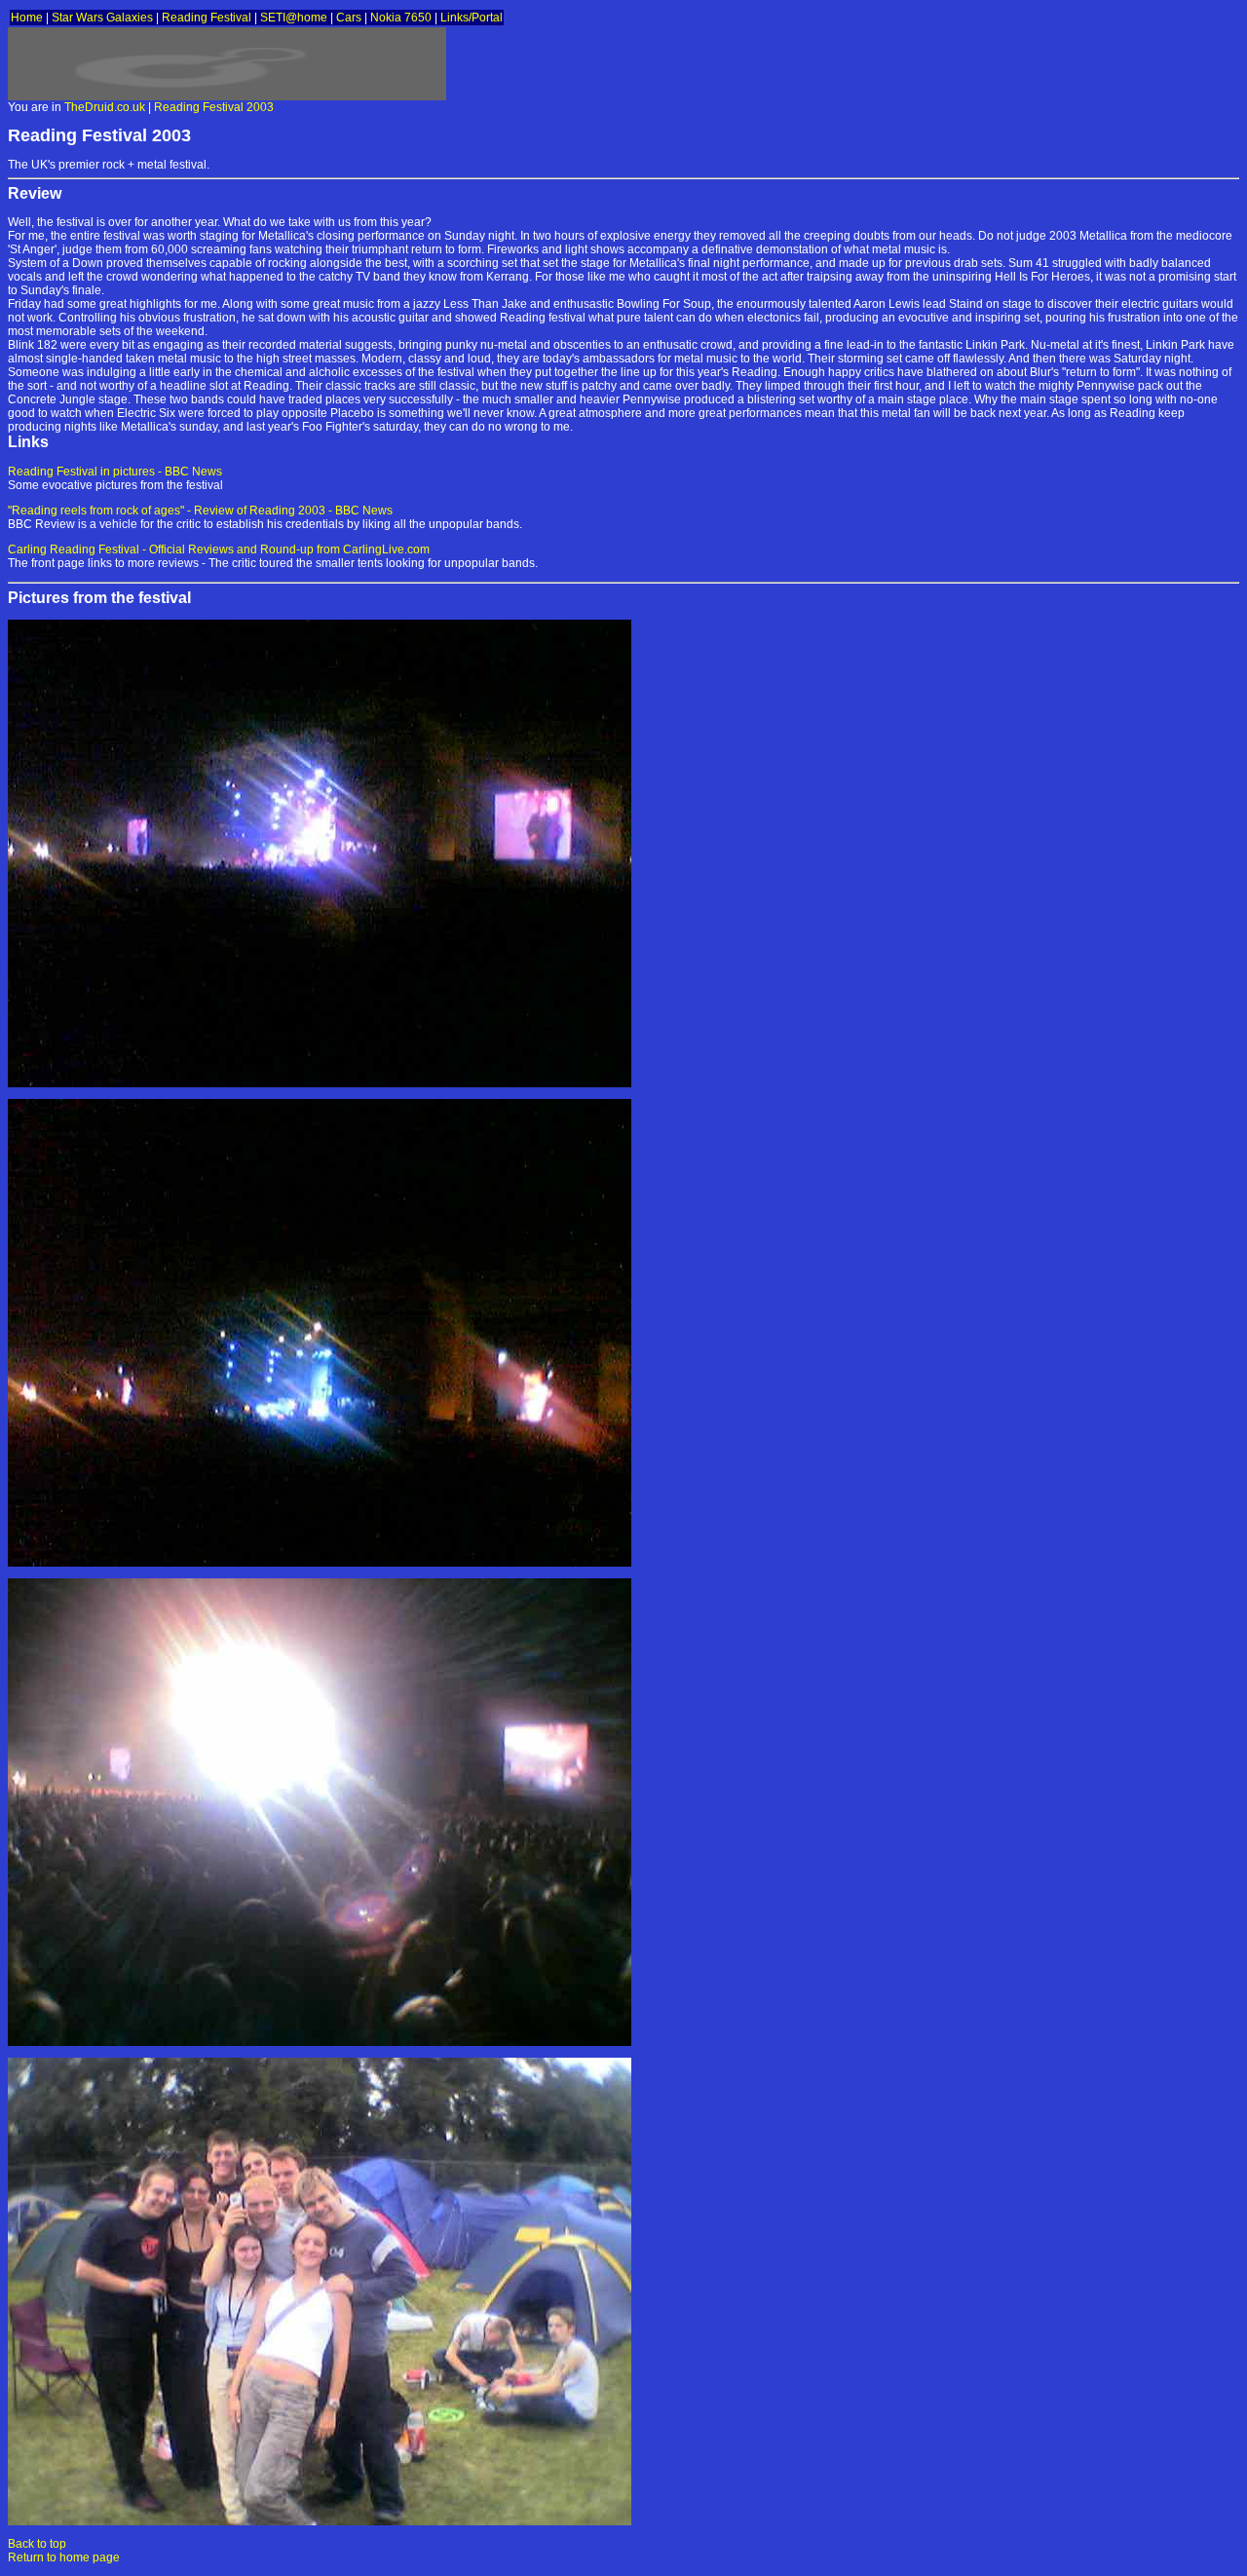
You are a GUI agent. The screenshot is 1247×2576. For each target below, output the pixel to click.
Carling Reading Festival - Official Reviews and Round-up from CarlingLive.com (219, 549)
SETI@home (294, 18)
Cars (349, 18)
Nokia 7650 (401, 18)
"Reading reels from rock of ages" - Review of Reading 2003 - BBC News (200, 511)
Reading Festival (207, 18)
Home (27, 18)
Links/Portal (472, 18)
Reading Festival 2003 (214, 107)
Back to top (37, 2544)
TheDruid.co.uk (105, 107)
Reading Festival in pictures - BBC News (115, 472)
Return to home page (64, 2557)
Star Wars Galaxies (102, 18)
